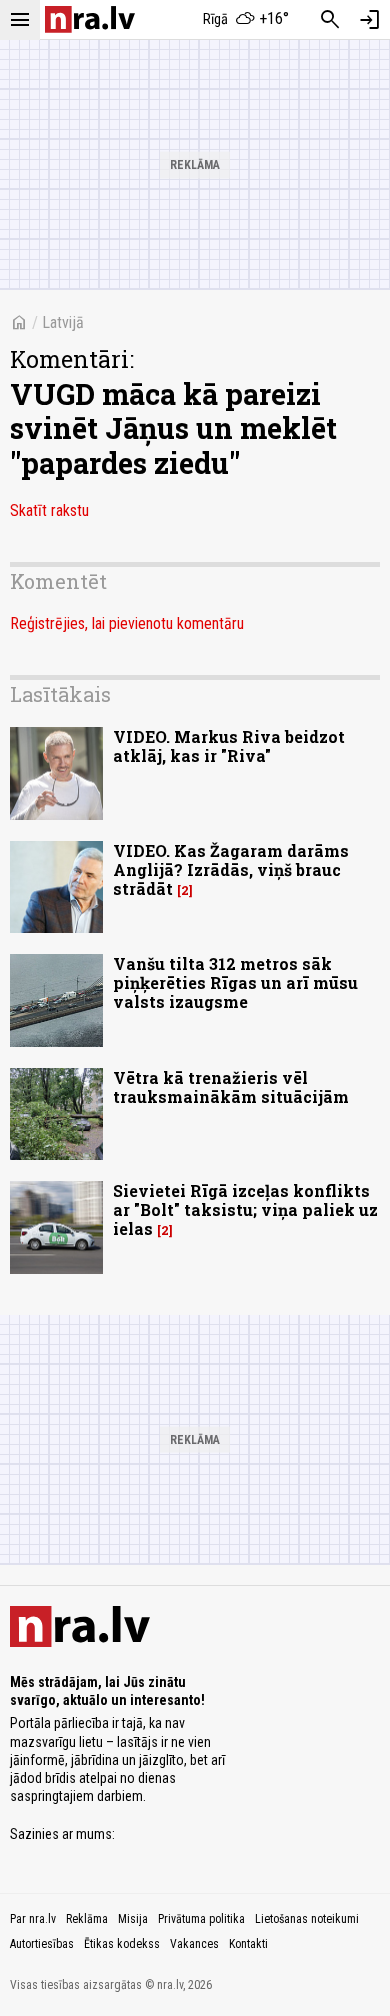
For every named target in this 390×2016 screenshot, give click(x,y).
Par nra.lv (33, 1919)
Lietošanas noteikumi (307, 1919)
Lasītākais (60, 694)
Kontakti (248, 1944)
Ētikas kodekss (122, 1944)
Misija (133, 1919)
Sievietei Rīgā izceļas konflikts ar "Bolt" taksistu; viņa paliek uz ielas (245, 1209)
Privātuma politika (201, 1919)
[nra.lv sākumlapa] (90, 19)
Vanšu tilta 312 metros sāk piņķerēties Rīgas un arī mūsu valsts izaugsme (235, 982)
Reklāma (87, 1919)
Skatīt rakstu (49, 510)
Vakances (194, 1944)
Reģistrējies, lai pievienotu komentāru (127, 623)
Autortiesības (42, 1944)
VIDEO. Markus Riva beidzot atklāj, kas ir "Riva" (229, 746)
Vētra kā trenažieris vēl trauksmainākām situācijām (231, 1087)
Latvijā (63, 322)
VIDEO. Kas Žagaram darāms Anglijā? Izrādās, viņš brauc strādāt (231, 869)
